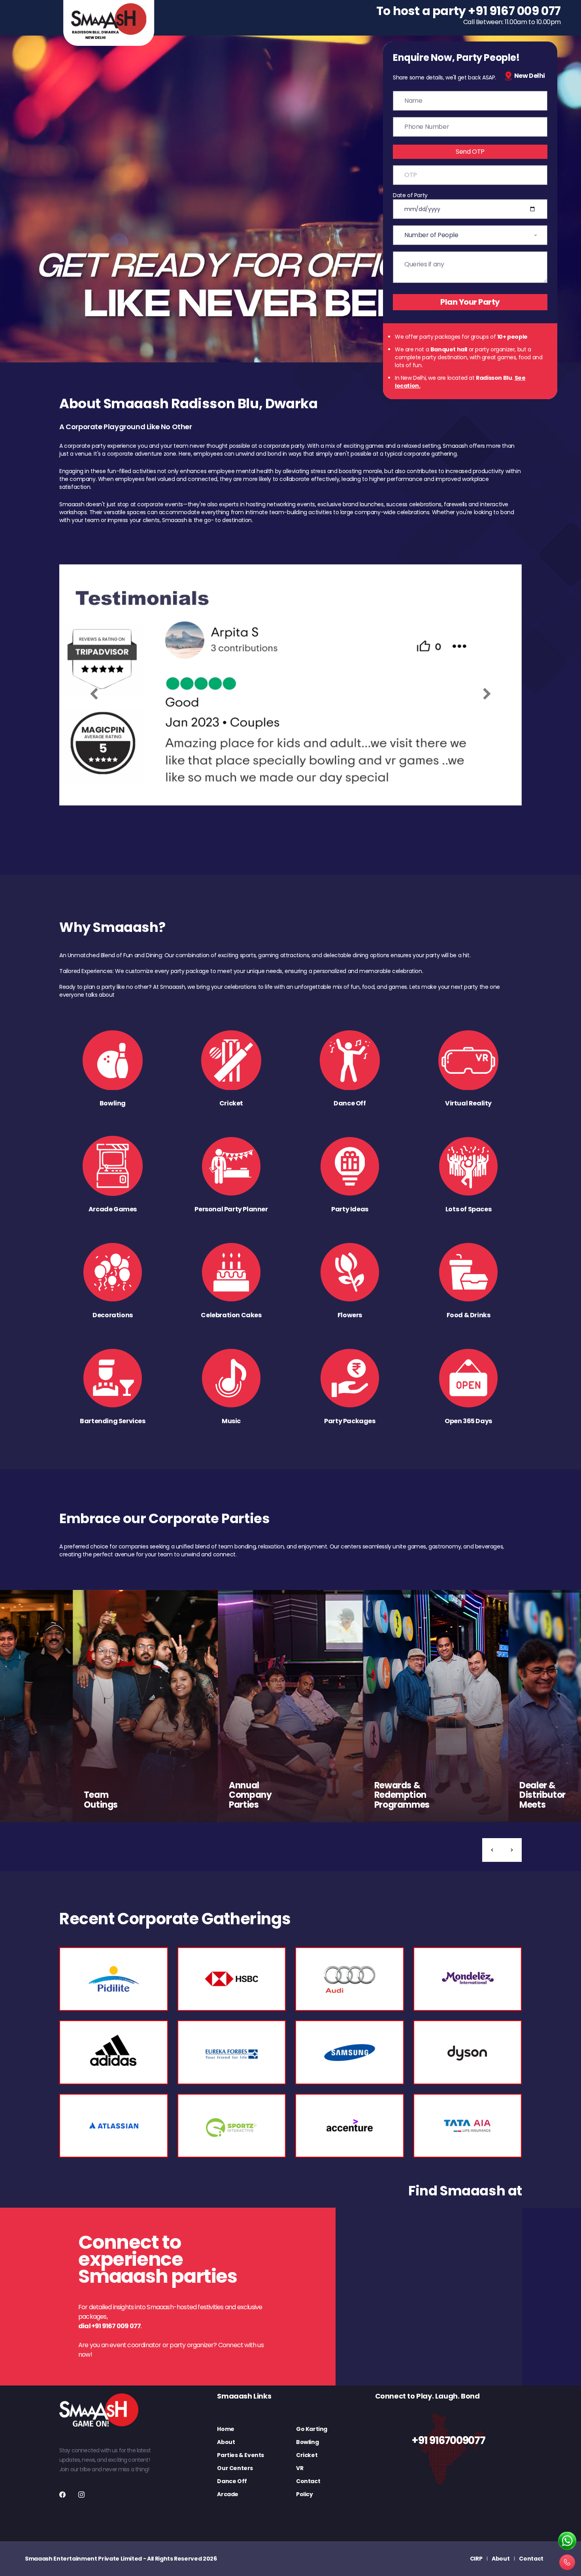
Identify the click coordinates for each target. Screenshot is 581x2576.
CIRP (476, 2559)
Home (225, 2429)
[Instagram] (81, 2495)
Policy (305, 2494)
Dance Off (232, 2481)
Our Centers (235, 2468)
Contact (308, 2481)
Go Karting (312, 2429)
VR (300, 2468)
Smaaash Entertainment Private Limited (83, 2559)
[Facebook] (62, 2495)
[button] (492, 1850)
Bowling (307, 2442)
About (226, 2442)
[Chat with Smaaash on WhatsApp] (567, 2541)
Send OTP (470, 152)
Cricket (307, 2455)
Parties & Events (241, 2455)
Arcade (228, 2494)
